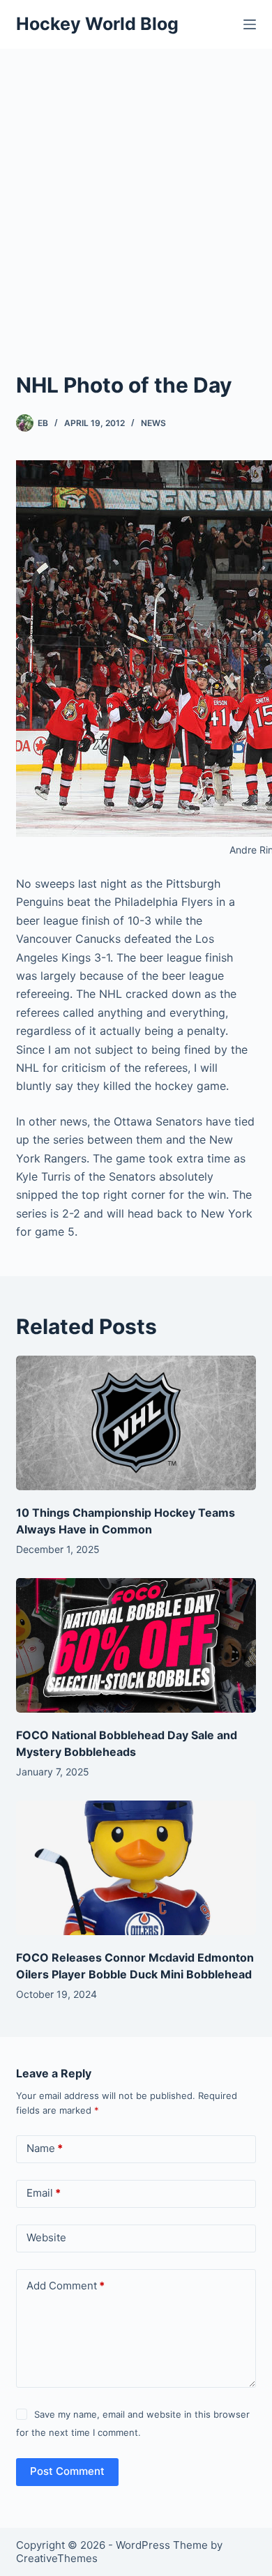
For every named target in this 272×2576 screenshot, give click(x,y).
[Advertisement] (136, 192)
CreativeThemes (57, 2558)
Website (46, 2237)
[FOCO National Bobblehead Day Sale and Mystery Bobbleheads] (136, 1645)
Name (45, 2148)
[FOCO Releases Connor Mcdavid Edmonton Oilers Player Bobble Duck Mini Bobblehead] (136, 1868)
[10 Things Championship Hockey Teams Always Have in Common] (136, 1423)
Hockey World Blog (97, 24)
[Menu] (250, 24)
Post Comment (67, 2471)
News (153, 423)
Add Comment (66, 2286)
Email (44, 2193)
